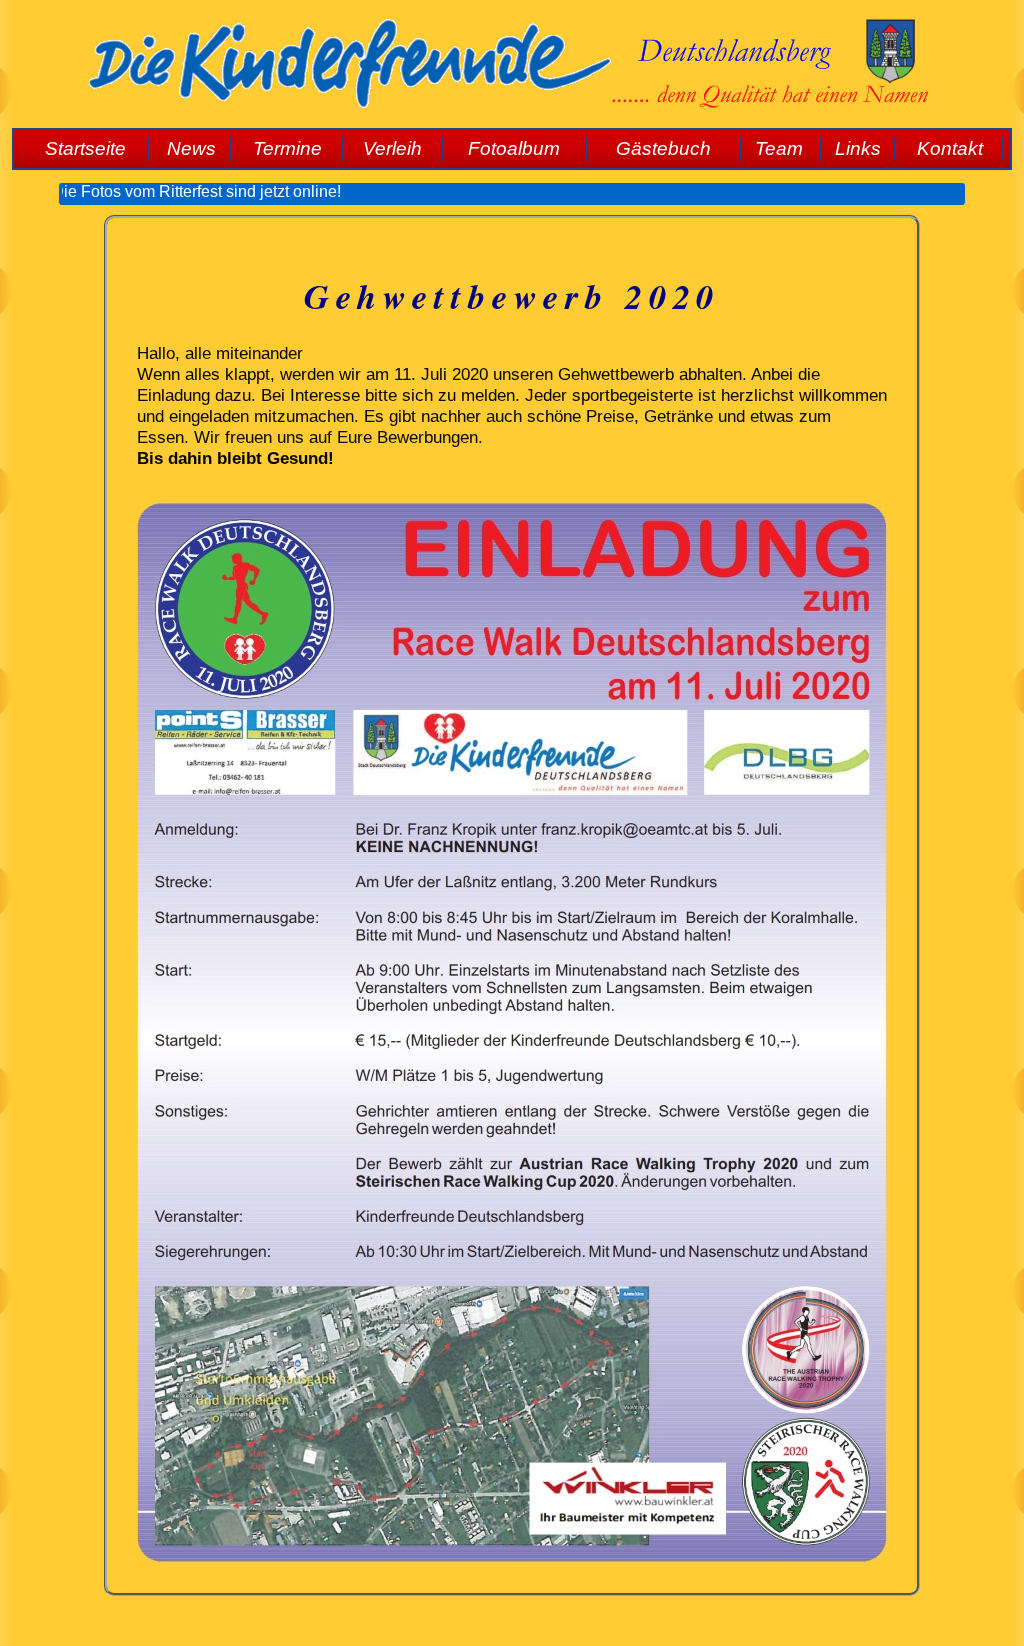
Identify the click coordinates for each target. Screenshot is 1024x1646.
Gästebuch (663, 148)
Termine (287, 148)
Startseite (85, 148)
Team (779, 148)
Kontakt (950, 148)
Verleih (392, 148)
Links (858, 148)
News (191, 148)
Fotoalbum (514, 148)
